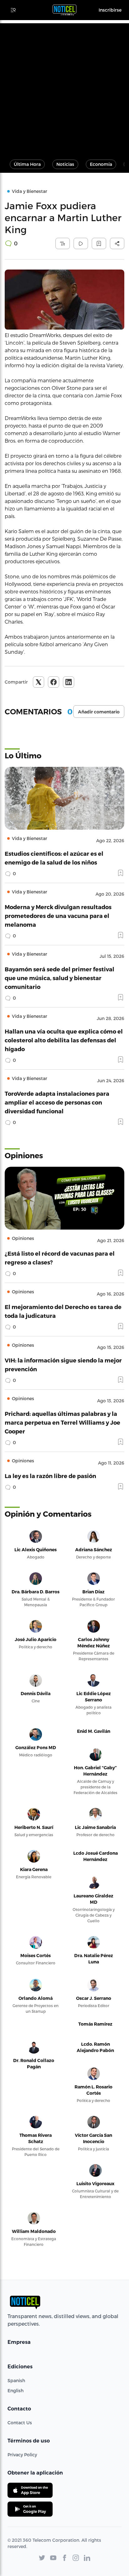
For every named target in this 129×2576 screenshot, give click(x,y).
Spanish (16, 2380)
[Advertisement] (64, 88)
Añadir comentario (99, 712)
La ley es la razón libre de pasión (50, 1476)
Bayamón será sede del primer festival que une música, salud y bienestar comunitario (59, 978)
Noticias (65, 164)
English (15, 2390)
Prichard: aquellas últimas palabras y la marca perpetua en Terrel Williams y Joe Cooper (62, 1422)
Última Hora (27, 164)
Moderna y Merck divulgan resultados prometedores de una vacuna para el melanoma (58, 916)
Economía (101, 164)
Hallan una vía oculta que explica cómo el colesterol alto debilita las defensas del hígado (64, 1040)
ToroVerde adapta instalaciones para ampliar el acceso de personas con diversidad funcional (57, 1102)
